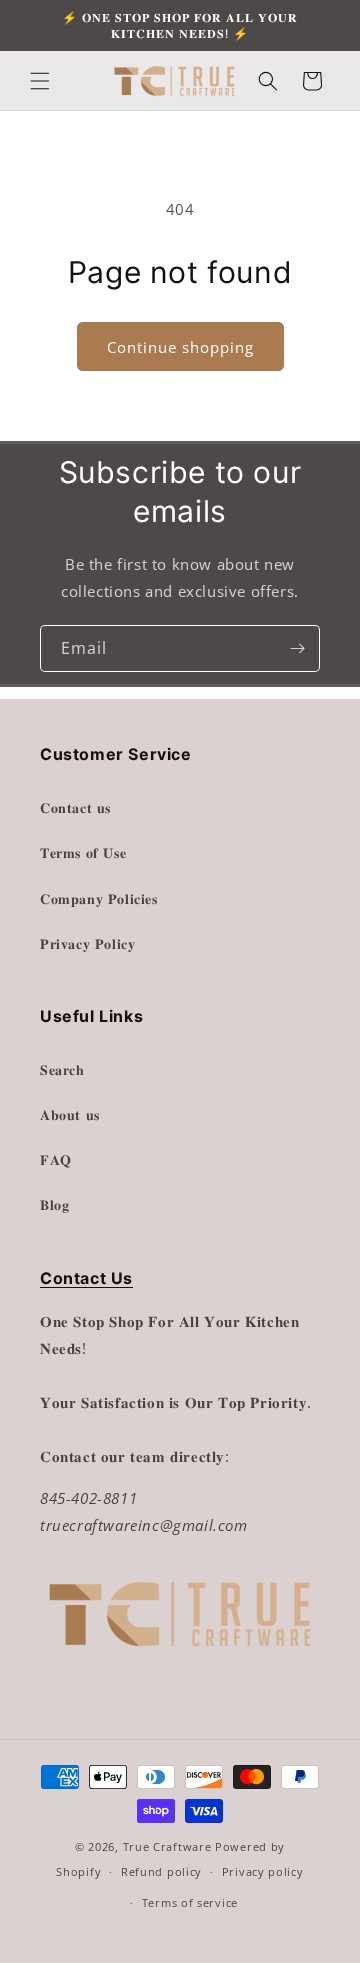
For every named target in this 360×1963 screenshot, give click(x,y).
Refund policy (161, 1871)
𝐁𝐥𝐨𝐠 (54, 1204)
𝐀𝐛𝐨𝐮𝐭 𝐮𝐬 (70, 1114)
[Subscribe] (297, 648)
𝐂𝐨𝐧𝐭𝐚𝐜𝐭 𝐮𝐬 (75, 807)
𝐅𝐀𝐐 (56, 1159)
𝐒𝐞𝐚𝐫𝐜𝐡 (62, 1069)
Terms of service (190, 1902)
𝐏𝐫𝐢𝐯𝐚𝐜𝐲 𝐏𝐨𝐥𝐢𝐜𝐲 (87, 943)
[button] (40, 81)
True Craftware (167, 1846)
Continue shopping (180, 347)
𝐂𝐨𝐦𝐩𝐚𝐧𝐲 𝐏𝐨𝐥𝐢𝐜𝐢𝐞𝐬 (99, 898)
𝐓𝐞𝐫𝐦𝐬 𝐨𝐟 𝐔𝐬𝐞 (83, 852)
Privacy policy (263, 1871)
